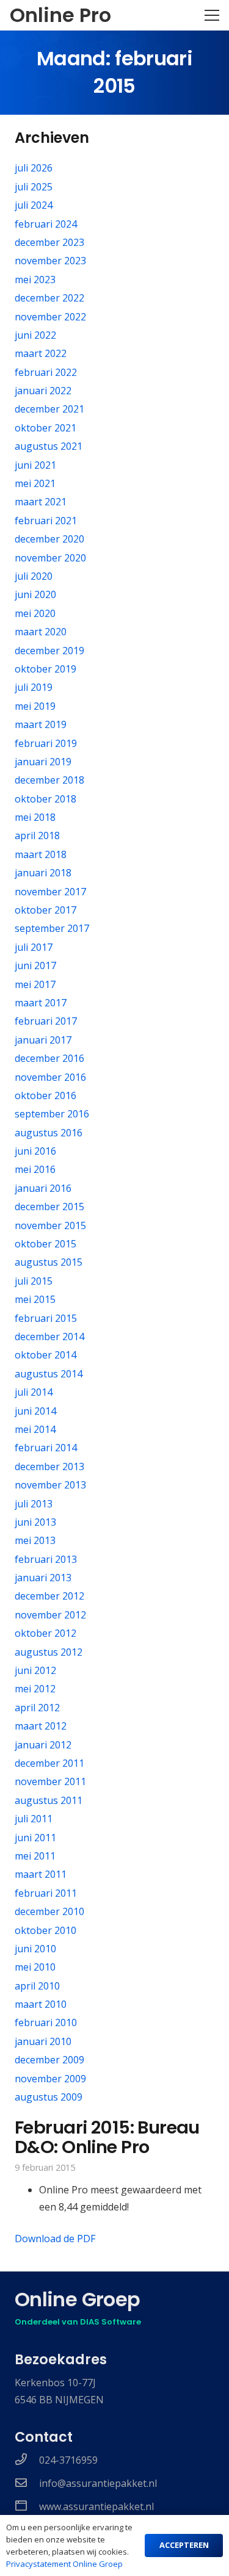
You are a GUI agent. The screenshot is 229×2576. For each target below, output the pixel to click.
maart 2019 (41, 724)
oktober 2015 (45, 1244)
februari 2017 (46, 1021)
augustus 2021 (49, 446)
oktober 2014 (45, 1355)
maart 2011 (41, 1874)
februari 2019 (46, 743)
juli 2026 (34, 168)
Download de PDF (55, 2239)
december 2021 (49, 409)
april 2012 (37, 1708)
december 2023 (49, 242)
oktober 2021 (45, 428)
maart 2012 (41, 1726)
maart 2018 (41, 854)
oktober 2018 (45, 799)
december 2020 (49, 539)
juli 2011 (34, 1819)
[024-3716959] (27, 2460)
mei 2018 (35, 817)
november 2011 (50, 1781)
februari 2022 (46, 372)
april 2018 (37, 835)
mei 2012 (35, 1689)
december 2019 (49, 651)
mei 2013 (35, 1540)
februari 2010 (46, 2022)
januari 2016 (43, 1188)
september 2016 (52, 1114)
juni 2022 (35, 335)
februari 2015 (46, 1318)
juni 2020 (35, 594)
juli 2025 (34, 187)
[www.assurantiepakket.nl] (27, 2506)
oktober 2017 (45, 910)
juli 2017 (34, 947)
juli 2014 (34, 1392)
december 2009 (49, 2060)
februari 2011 (46, 1893)
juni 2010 (35, 1949)
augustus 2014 (49, 1374)
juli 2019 (34, 687)
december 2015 (49, 1207)
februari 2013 (46, 1559)
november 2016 (50, 1077)
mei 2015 (35, 1299)
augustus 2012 (49, 1652)
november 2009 (50, 2079)
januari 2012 (43, 1745)
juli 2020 (34, 576)
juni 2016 (35, 1151)
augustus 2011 (49, 1800)
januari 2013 (43, 1578)
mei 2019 (35, 706)
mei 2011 (35, 1856)
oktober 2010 (45, 1930)
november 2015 (50, 1225)
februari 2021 (46, 521)
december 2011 (49, 1763)
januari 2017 (43, 1040)
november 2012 (50, 1615)
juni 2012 (35, 1670)
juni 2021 (35, 465)
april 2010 (37, 1986)
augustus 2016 (49, 1133)
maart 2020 (41, 632)
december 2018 (49, 780)
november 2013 (50, 1485)
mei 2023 (35, 280)
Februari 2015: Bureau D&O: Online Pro (107, 2137)
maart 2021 (41, 502)
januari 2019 (43, 762)
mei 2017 (35, 984)
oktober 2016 (45, 1095)
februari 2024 (46, 224)
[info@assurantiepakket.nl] (27, 2483)
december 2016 (49, 1058)
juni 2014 (35, 1411)
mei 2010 (35, 1967)
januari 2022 (43, 391)
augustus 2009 (49, 2097)
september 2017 (52, 928)
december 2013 (49, 1467)
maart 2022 (41, 353)
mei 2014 (35, 1429)
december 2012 (49, 1596)
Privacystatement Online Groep (64, 2564)
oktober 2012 (45, 1633)
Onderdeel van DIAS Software (78, 2322)
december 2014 (49, 1337)
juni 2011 (35, 1838)
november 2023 (50, 261)
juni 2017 (35, 965)
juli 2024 (34, 205)
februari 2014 (46, 1448)
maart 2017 (41, 1003)
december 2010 (49, 1911)
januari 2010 (43, 2041)
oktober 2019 (45, 669)
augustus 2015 (49, 1262)
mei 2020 (35, 613)
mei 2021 (35, 483)
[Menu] (212, 15)
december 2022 (49, 298)
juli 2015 (34, 1281)
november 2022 (50, 317)
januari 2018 (43, 873)
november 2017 (50, 892)
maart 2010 (41, 2004)
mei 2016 (35, 1169)
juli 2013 (34, 1504)
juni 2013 (35, 1522)
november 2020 (50, 558)
